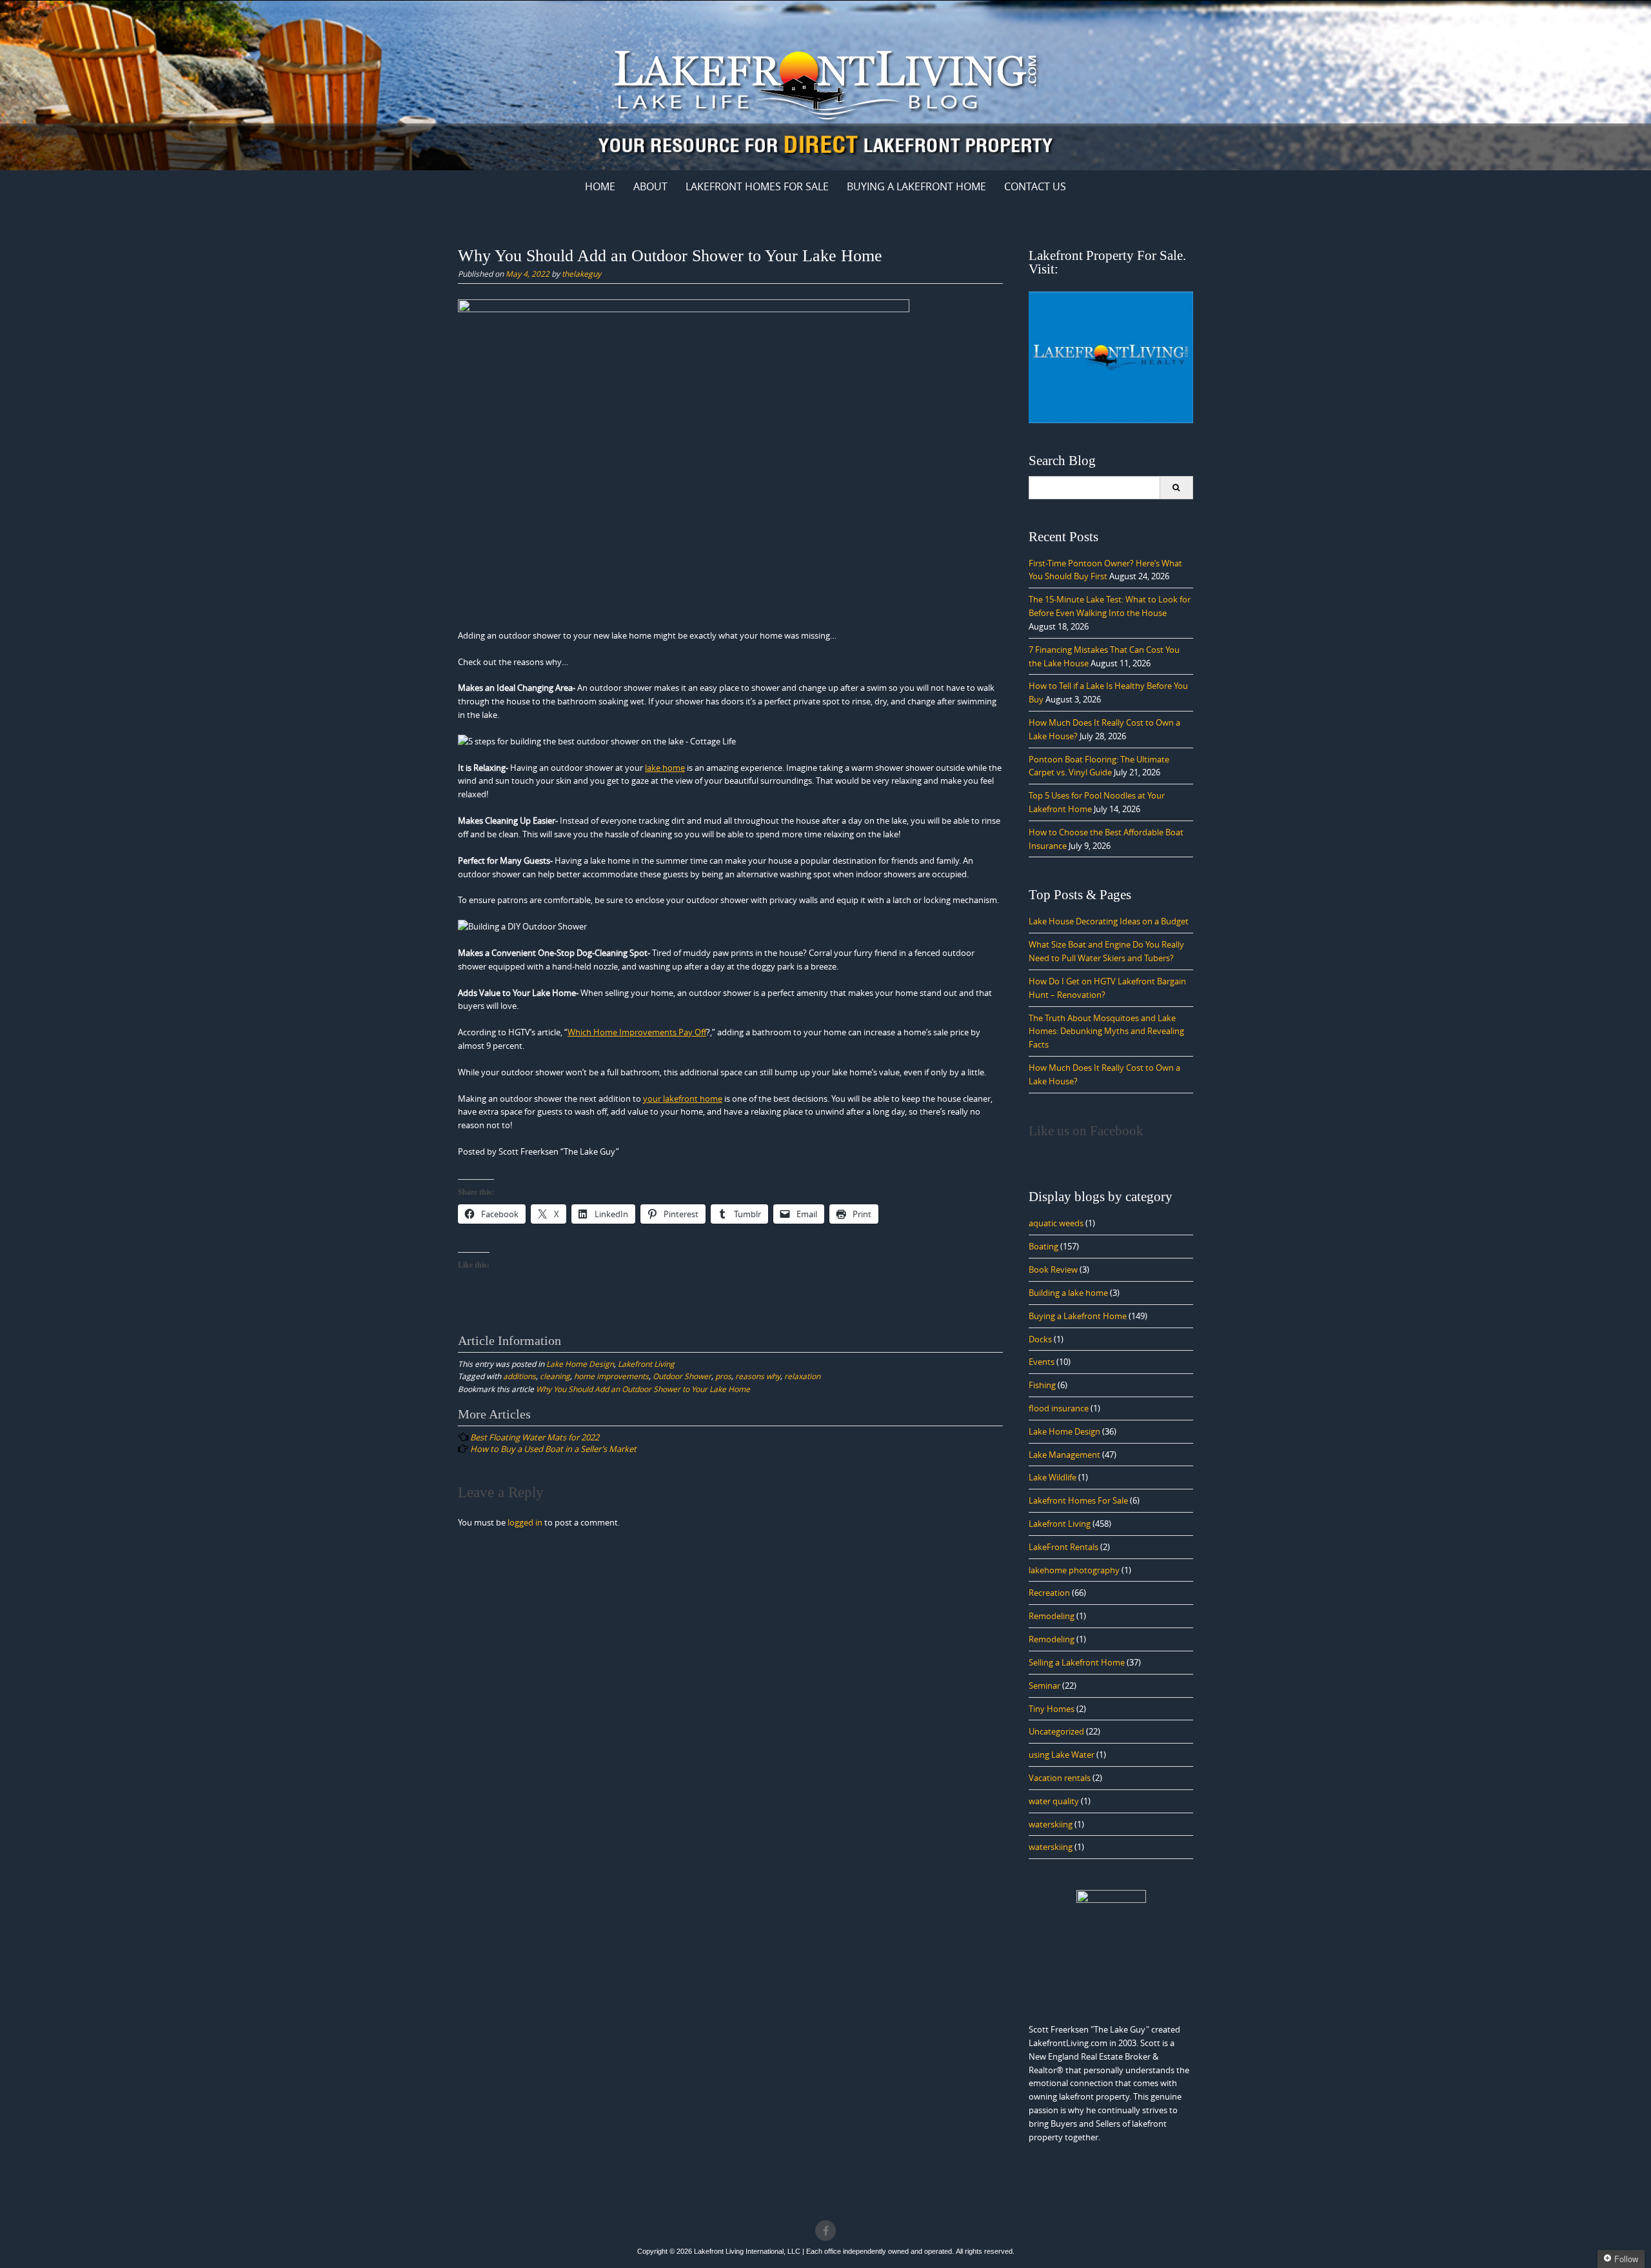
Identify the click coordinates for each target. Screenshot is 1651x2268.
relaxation (802, 1376)
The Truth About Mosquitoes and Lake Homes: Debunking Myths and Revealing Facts (1106, 1031)
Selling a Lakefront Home (1077, 1662)
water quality (1054, 1801)
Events (1042, 1362)
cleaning (555, 1376)
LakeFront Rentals (1063, 1547)
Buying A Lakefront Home (916, 186)
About (650, 186)
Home (600, 186)
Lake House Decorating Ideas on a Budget (1109, 921)
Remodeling (1052, 1616)
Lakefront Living (646, 1364)
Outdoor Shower (682, 1376)
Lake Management (1064, 1455)
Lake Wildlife (1053, 1477)
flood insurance (1059, 1408)
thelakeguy (581, 274)
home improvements (611, 1376)
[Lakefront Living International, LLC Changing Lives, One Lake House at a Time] (825, 83)
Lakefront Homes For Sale (757, 186)
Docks (1040, 1339)
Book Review (1053, 1269)
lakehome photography (1074, 1570)
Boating (1043, 1246)
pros (723, 1376)
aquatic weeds (1056, 1223)
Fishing (1042, 1385)
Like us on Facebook (1086, 1131)
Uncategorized (1056, 1731)
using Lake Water (1062, 1755)
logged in (525, 1522)
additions (519, 1376)
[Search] (1176, 488)
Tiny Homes (1052, 1709)
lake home (665, 768)
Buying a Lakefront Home (1078, 1316)
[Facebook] (825, 2231)
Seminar (1044, 1686)
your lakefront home (683, 1099)
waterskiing (1051, 1824)
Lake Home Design (580, 1364)
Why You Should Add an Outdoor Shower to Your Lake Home (643, 1389)
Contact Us (1035, 186)
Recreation (1049, 1593)
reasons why (758, 1376)
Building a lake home (1068, 1293)
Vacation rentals (1060, 1778)
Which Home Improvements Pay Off (637, 1032)
